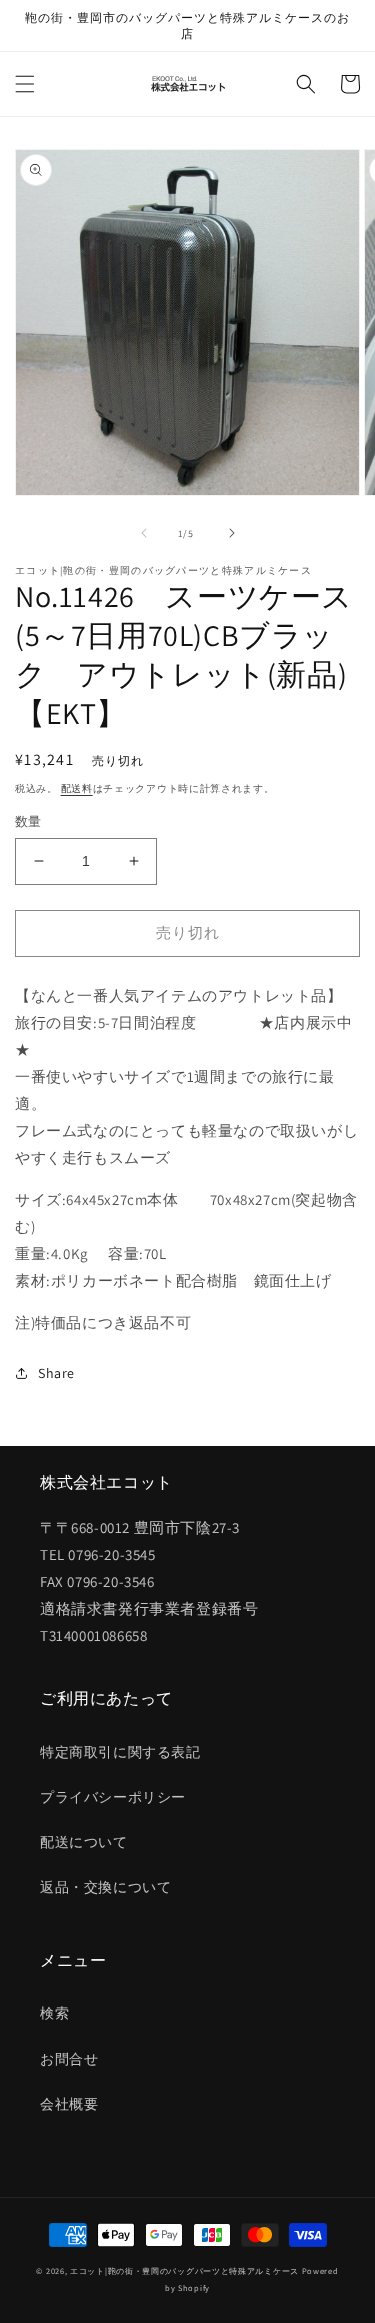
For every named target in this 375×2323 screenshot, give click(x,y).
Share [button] (56, 1373)
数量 (28, 821)
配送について (84, 1842)
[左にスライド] (144, 533)
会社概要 (69, 2104)
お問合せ (69, 2059)
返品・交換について (105, 1887)
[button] (25, 84)
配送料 (77, 788)
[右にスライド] (232, 533)
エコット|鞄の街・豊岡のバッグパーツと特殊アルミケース (184, 2270)
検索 (54, 2013)
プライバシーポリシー (113, 1797)
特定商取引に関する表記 (120, 1752)
